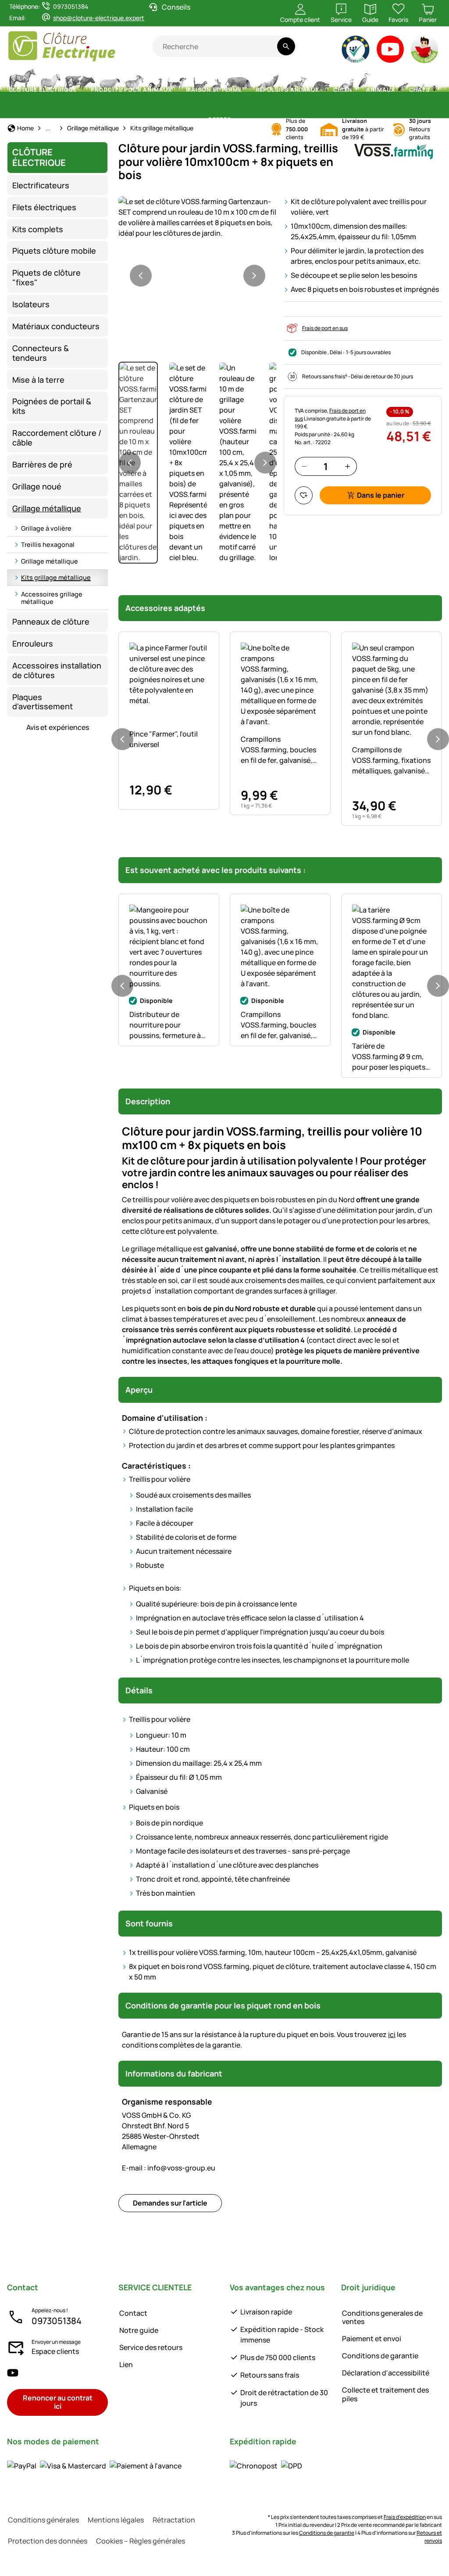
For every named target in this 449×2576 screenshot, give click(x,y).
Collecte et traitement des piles (385, 2394)
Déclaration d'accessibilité (386, 2373)
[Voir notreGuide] (425, 51)
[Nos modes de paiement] (94, 2466)
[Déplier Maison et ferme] (247, 90)
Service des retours (151, 2347)
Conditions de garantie (380, 2356)
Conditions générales (43, 2520)
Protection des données (48, 2541)
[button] (198, 217)
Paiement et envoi (372, 2339)
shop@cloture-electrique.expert (99, 18)
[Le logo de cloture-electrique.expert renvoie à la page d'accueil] (80, 46)
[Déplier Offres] (236, 120)
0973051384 (57, 2321)
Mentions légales (116, 2520)
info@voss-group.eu (169, 2168)
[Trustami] (356, 51)
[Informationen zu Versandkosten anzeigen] (266, 2466)
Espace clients (55, 2351)
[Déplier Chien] (357, 90)
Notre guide (139, 2330)
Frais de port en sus (325, 328)
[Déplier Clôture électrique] (82, 90)
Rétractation (174, 2520)
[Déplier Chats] (435, 90)
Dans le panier (381, 495)
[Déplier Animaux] (400, 90)
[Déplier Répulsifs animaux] (324, 90)
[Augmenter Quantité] (347, 466)
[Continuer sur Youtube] (390, 51)
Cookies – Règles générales (141, 2541)
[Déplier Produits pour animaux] (177, 90)
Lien (126, 2364)
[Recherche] (286, 46)
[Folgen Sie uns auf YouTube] (13, 2373)
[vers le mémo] (304, 495)
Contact (133, 2313)
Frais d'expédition (405, 2517)
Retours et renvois (429, 2537)
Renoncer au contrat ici (58, 2402)
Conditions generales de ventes (382, 2317)
